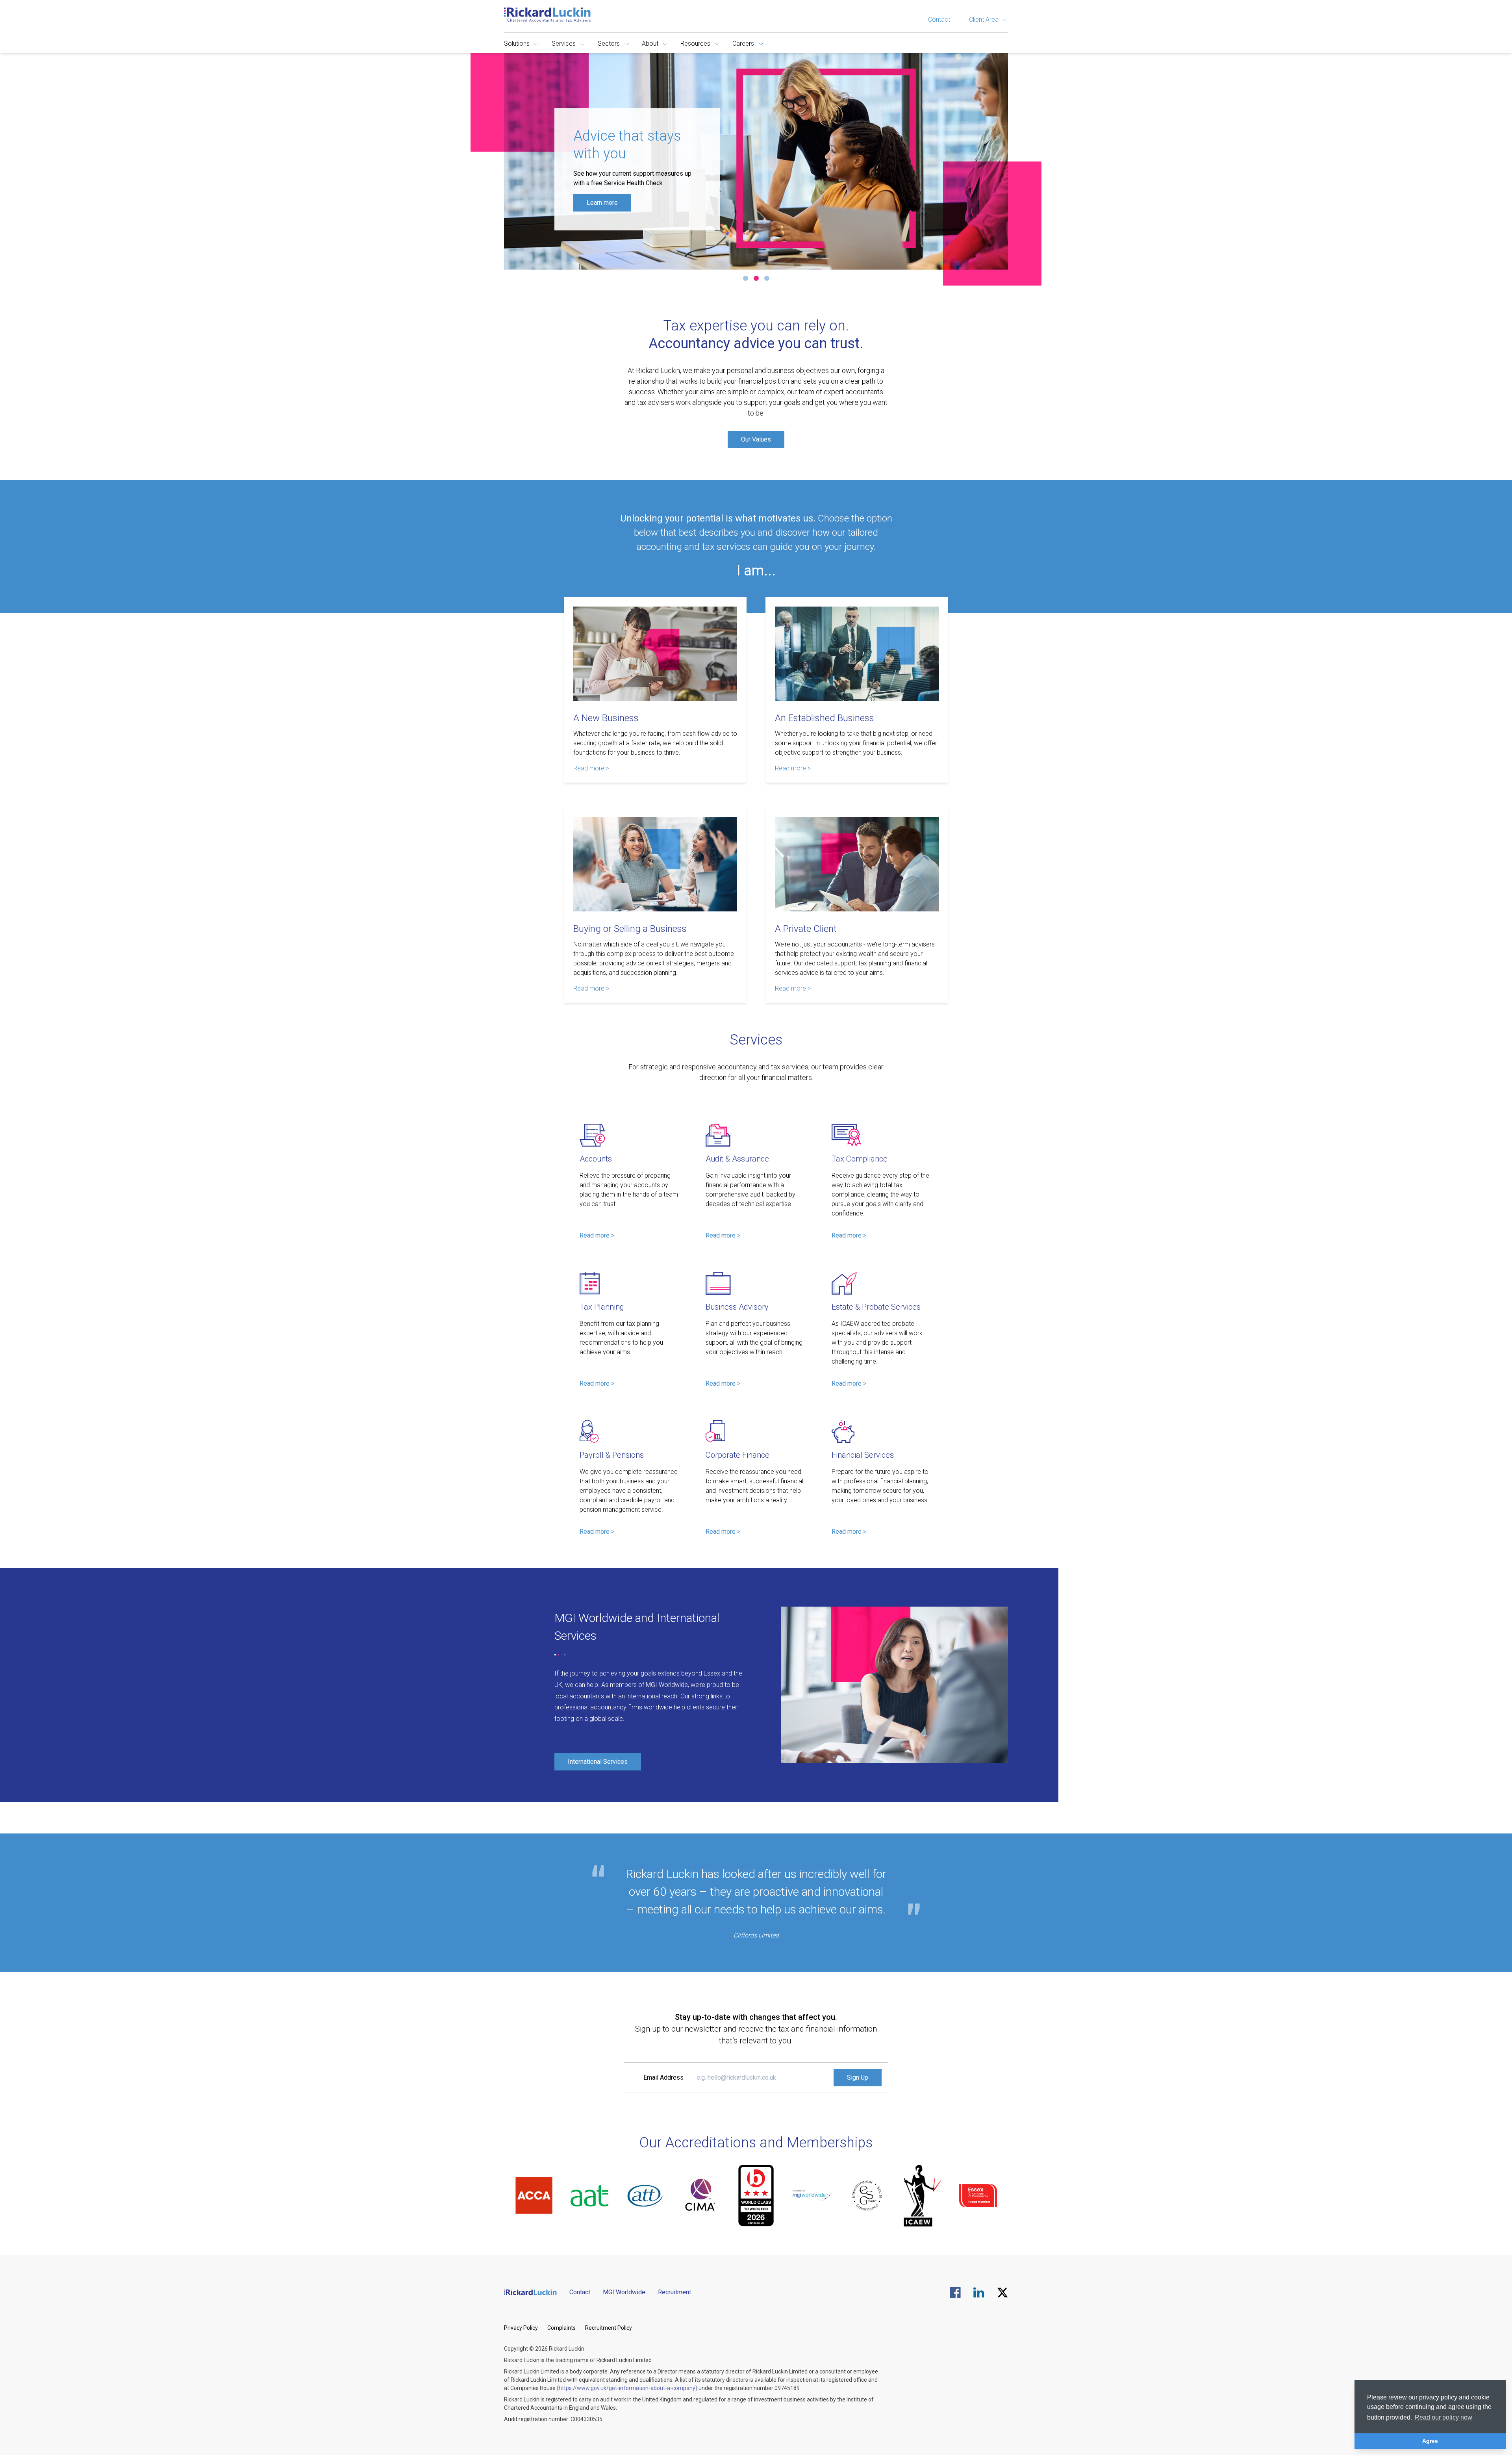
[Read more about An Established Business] (857, 654)
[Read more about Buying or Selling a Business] (655, 864)
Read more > (591, 768)
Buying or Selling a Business (630, 929)
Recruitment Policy (609, 2328)
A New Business (606, 718)
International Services (598, 1762)
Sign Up (858, 2077)
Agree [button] (1430, 2441)
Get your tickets (608, 207)
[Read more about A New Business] (655, 654)
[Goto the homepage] (547, 15)
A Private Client (806, 929)
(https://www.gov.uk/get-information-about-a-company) (627, 2388)
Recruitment (674, 2292)
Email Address (663, 2077)
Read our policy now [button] (1443, 2417)
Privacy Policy (521, 2328)
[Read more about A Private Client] (857, 864)
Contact (939, 19)
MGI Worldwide (624, 2292)
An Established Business (825, 718)
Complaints (561, 2328)
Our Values (756, 439)
